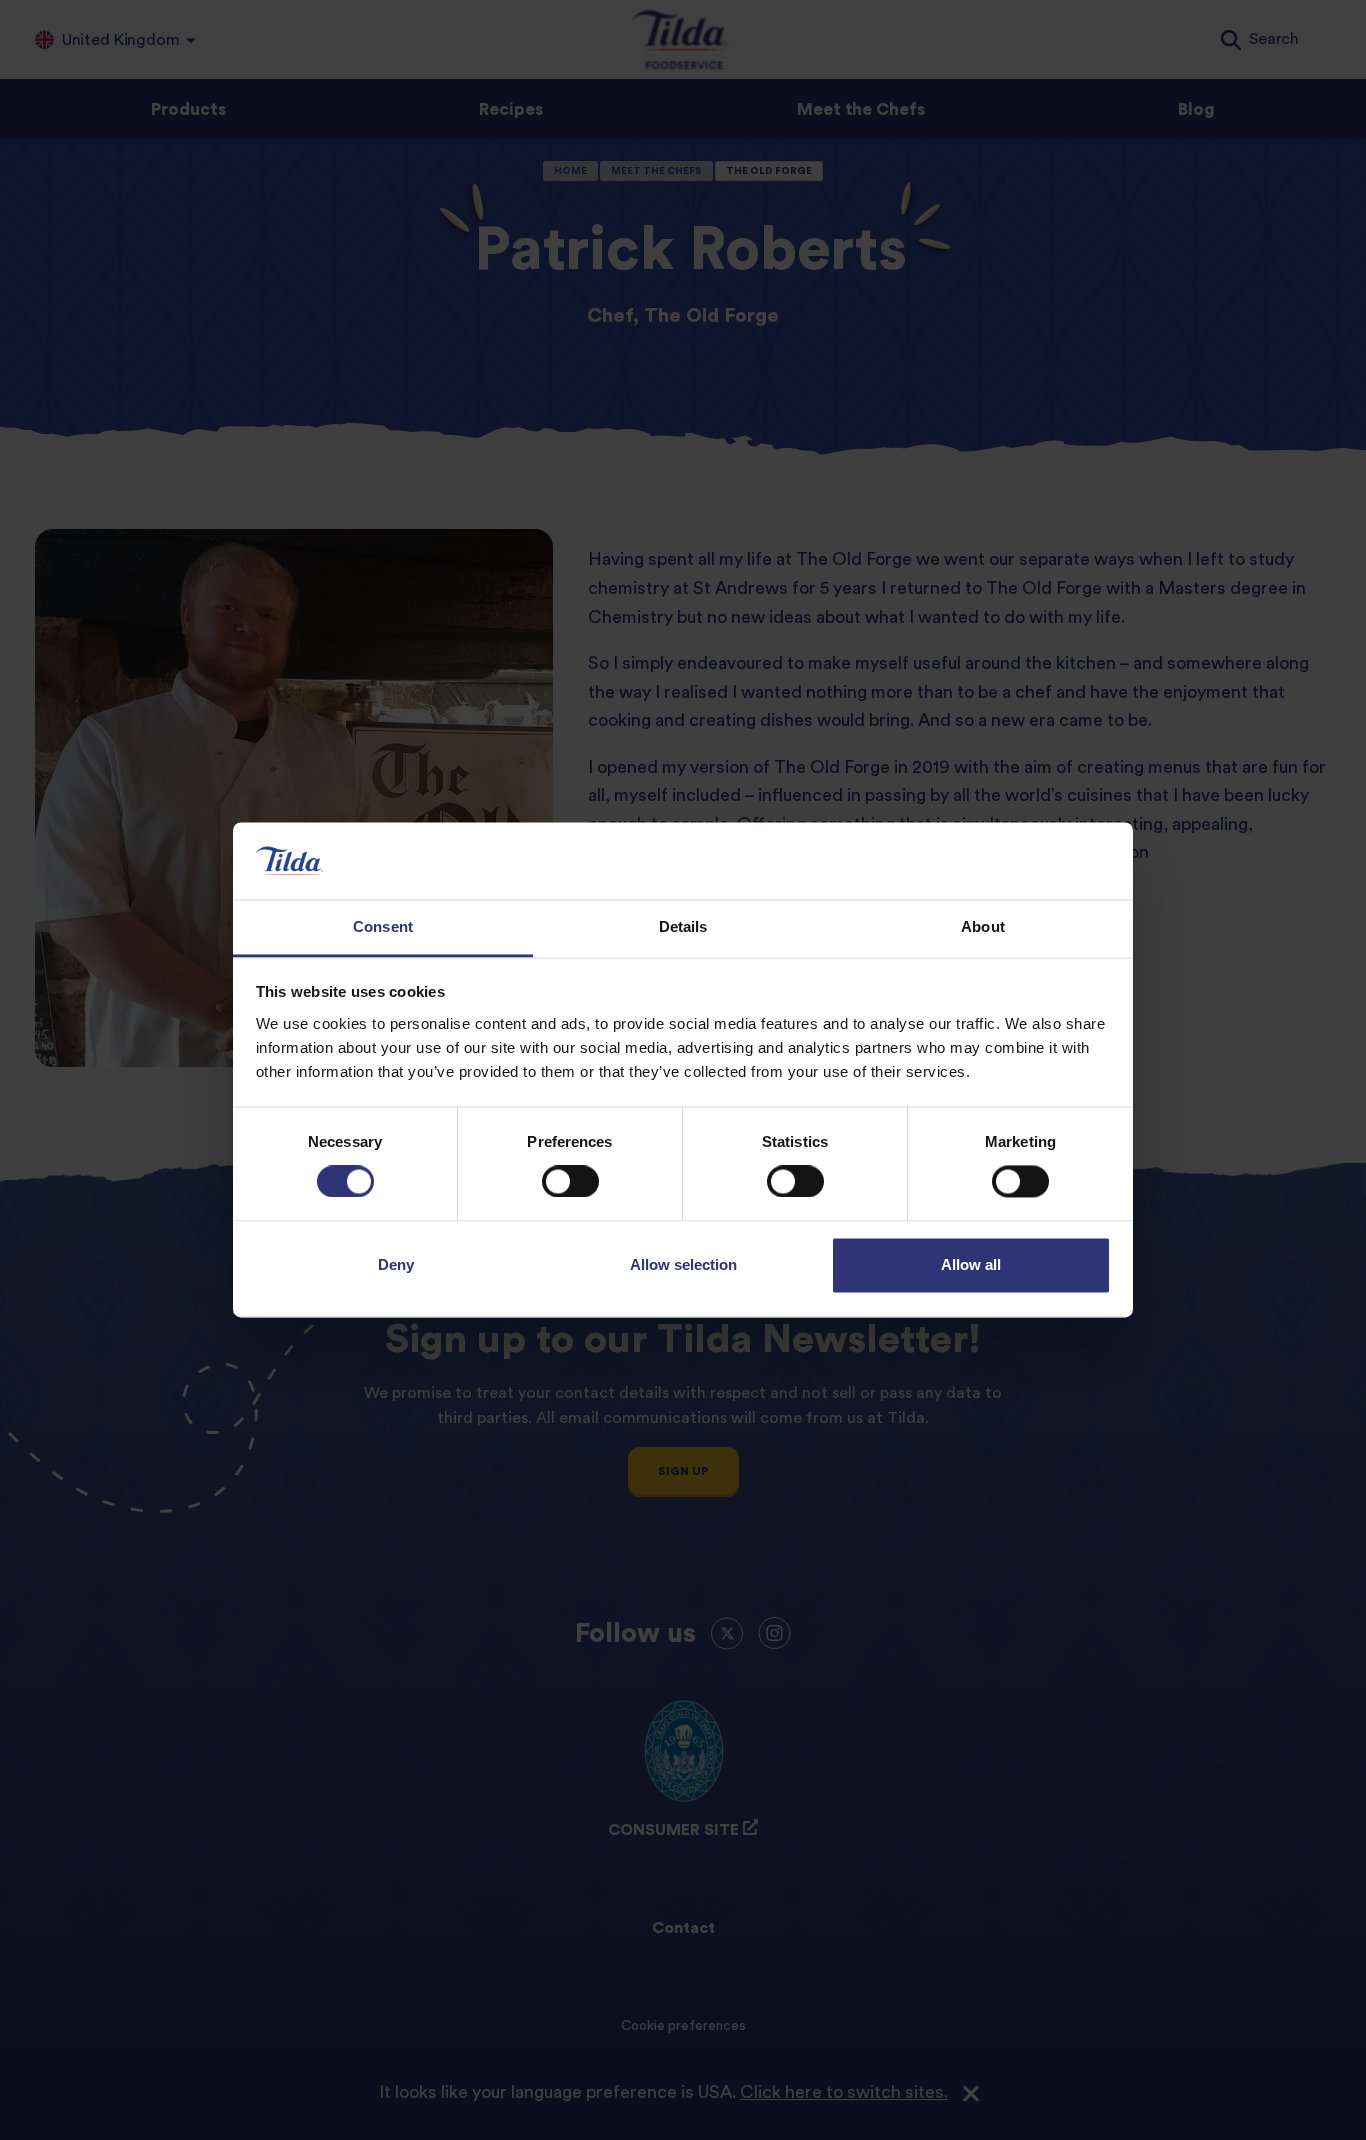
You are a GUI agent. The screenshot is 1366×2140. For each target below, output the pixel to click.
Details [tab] (683, 926)
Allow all (971, 1264)
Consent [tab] (383, 926)
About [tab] (983, 926)
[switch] (570, 1182)
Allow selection (683, 1264)
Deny (396, 1264)
